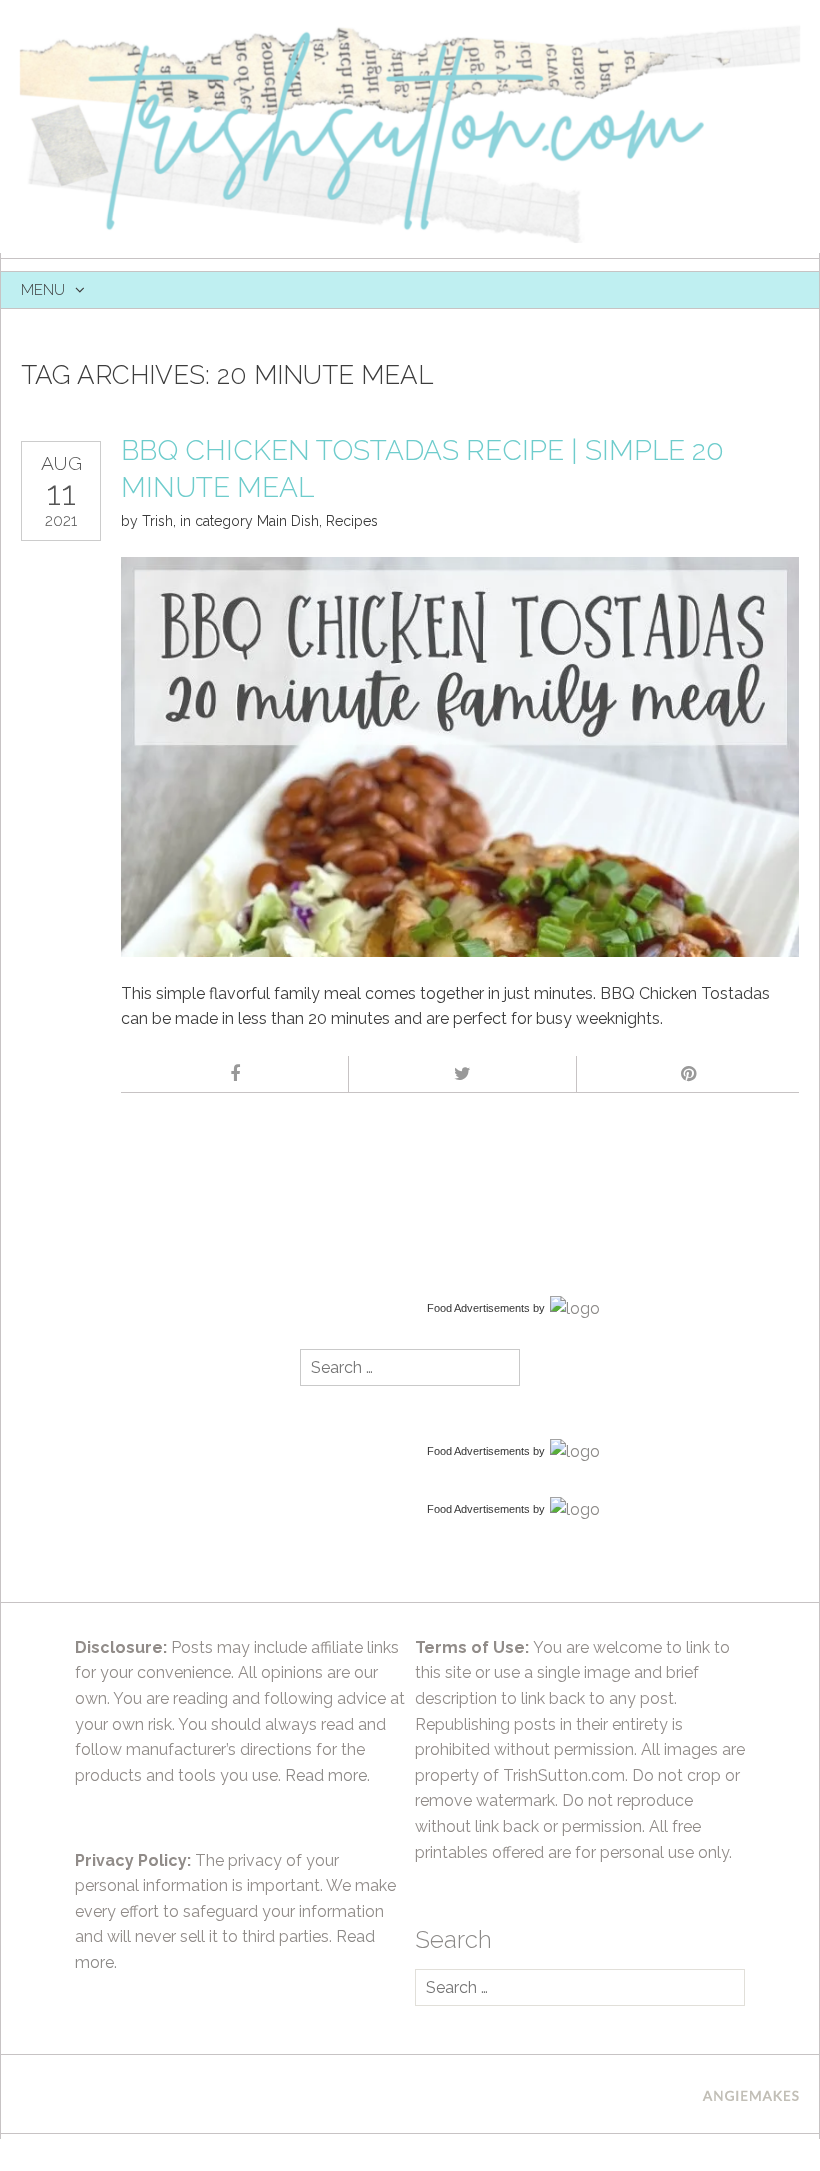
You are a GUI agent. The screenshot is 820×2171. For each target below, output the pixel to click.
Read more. (327, 1775)
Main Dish (288, 521)
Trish (157, 521)
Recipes (352, 521)
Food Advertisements (478, 1308)
